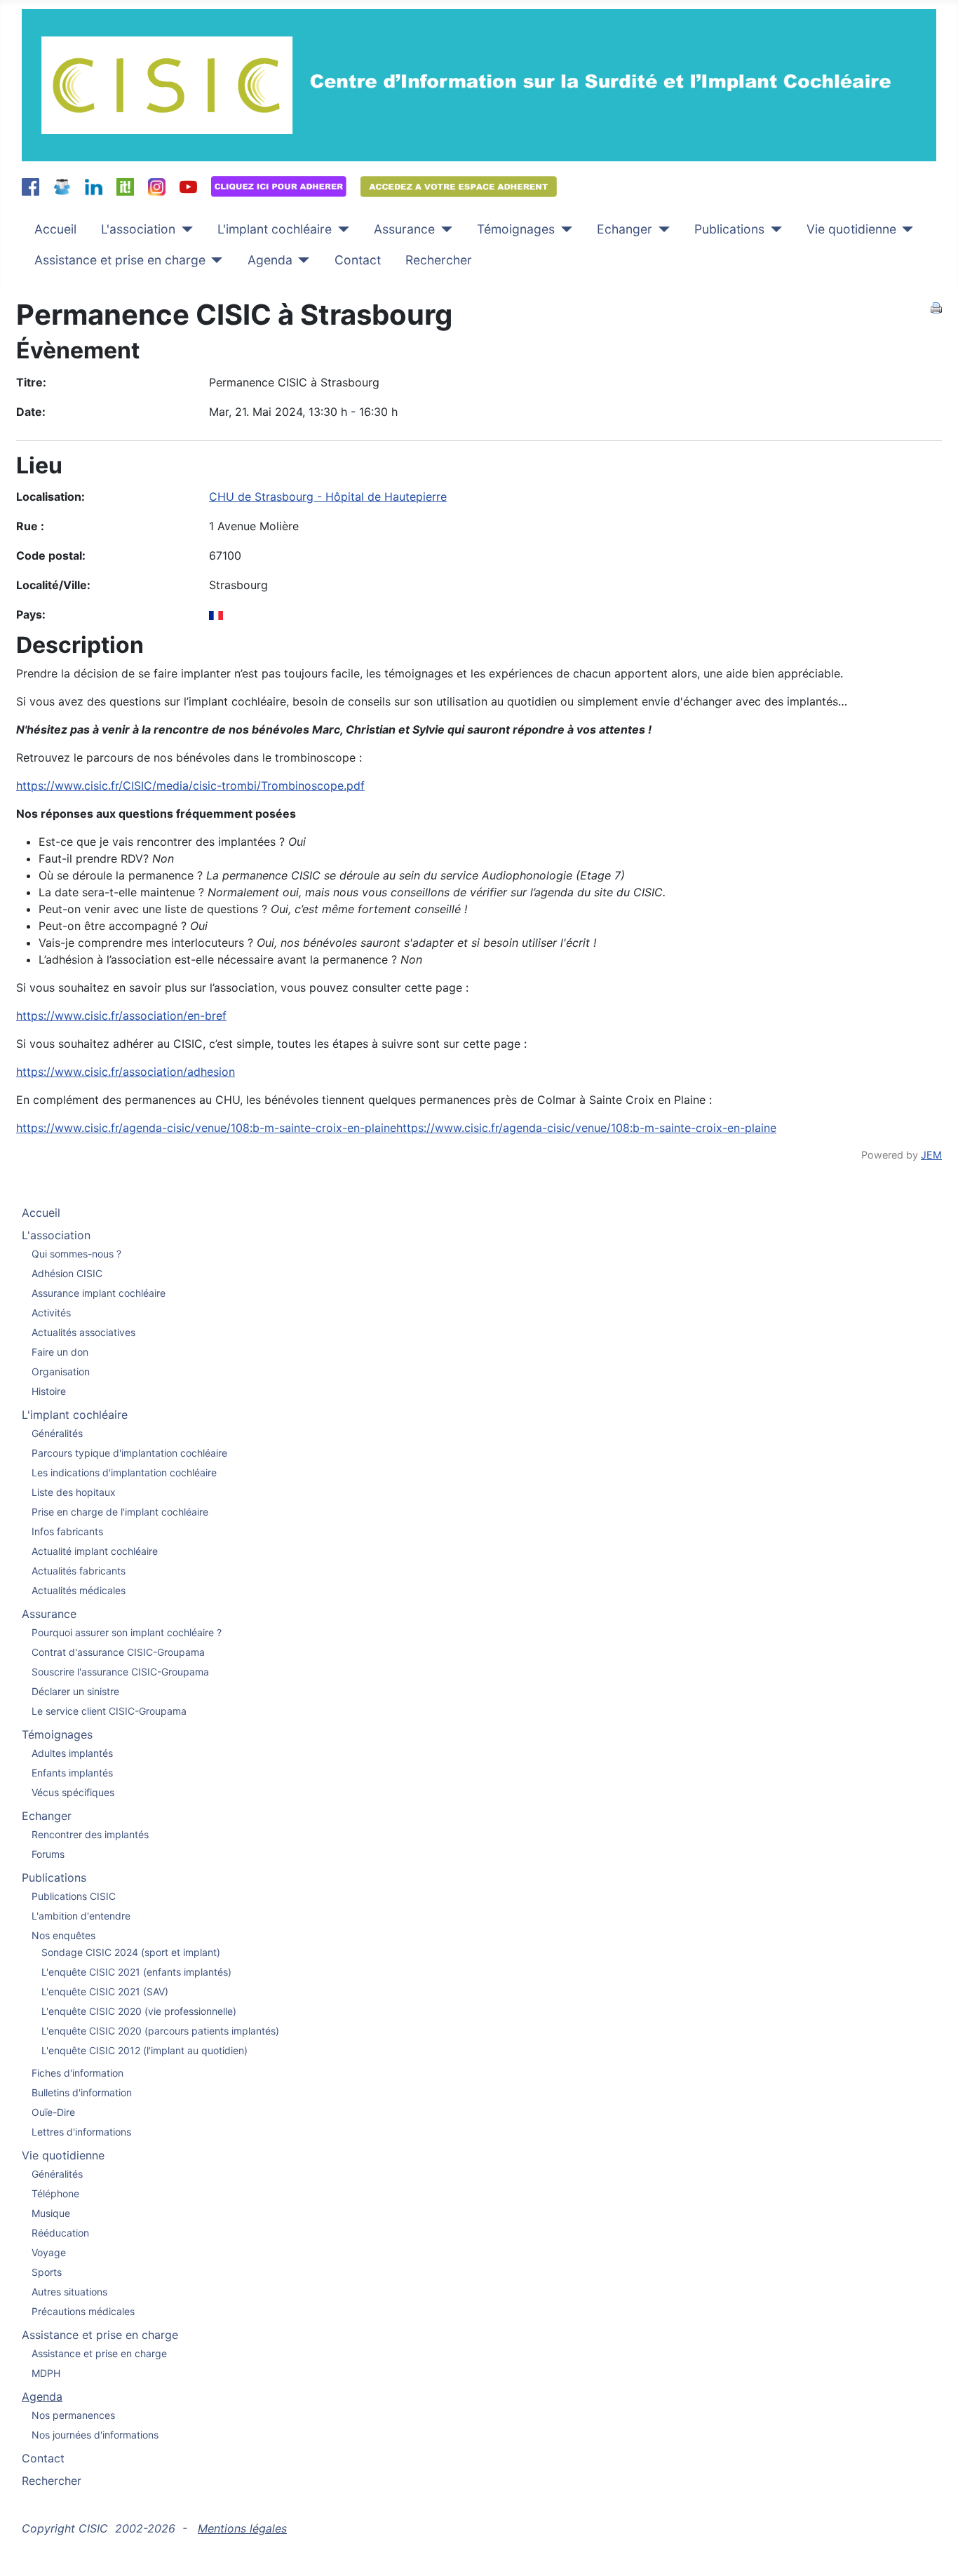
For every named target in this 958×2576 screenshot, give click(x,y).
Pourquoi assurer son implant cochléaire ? (127, 1632)
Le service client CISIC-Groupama (109, 1711)
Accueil (55, 229)
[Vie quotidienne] (905, 229)
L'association (138, 229)
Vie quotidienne (851, 229)
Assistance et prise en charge (120, 260)
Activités (51, 1313)
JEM (931, 1155)
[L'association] (184, 229)
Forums (48, 1854)
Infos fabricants (67, 1531)
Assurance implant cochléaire (99, 1293)
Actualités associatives (83, 1332)
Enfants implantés (72, 1773)
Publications (729, 229)
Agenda (270, 260)
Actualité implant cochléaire (95, 1551)
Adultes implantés (72, 1753)
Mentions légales (242, 2528)
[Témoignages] (564, 229)
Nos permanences (73, 2415)
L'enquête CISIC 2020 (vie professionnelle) (139, 2011)
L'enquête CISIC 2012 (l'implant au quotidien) (144, 2050)
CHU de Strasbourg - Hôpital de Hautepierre (328, 497)
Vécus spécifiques (73, 1792)
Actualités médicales (79, 1590)
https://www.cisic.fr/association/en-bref (121, 1016)
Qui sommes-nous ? (76, 1254)
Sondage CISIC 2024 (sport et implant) (131, 1952)
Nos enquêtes (63, 1935)
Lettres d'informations (81, 2132)
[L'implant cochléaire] (340, 229)
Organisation (61, 1371)
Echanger (625, 229)
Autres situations (69, 2292)
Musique (51, 2213)
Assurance (404, 229)
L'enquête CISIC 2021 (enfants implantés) (136, 1972)
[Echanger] (661, 229)
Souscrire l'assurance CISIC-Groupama (120, 1672)
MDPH (46, 2373)
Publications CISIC (74, 1896)
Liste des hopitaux (74, 1492)
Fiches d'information (77, 2073)
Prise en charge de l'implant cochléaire (120, 1512)
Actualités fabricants (79, 1571)
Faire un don (60, 1352)
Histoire (49, 1391)
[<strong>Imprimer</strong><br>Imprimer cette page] (936, 306)
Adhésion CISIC (67, 1273)
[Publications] (773, 229)
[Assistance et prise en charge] (214, 260)
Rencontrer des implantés (90, 1834)
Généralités (57, 1433)
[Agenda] (301, 260)
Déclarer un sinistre (75, 1691)
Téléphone (55, 2193)
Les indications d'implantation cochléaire (124, 1472)
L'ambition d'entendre (81, 1916)
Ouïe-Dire (53, 2112)
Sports (47, 2272)
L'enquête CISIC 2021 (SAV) (105, 1991)
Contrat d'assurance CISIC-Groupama (118, 1652)
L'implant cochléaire (275, 229)
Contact (358, 260)
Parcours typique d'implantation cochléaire (129, 1453)
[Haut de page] (933, 2550)
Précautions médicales (83, 2311)
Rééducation (60, 2233)
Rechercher (439, 260)
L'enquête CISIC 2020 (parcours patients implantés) (160, 2031)
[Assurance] (444, 229)
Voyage (49, 2252)
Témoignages (516, 229)
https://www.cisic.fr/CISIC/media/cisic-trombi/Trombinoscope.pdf (190, 785)
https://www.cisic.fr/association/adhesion (126, 1072)
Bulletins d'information (82, 2092)
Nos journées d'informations (95, 2435)
